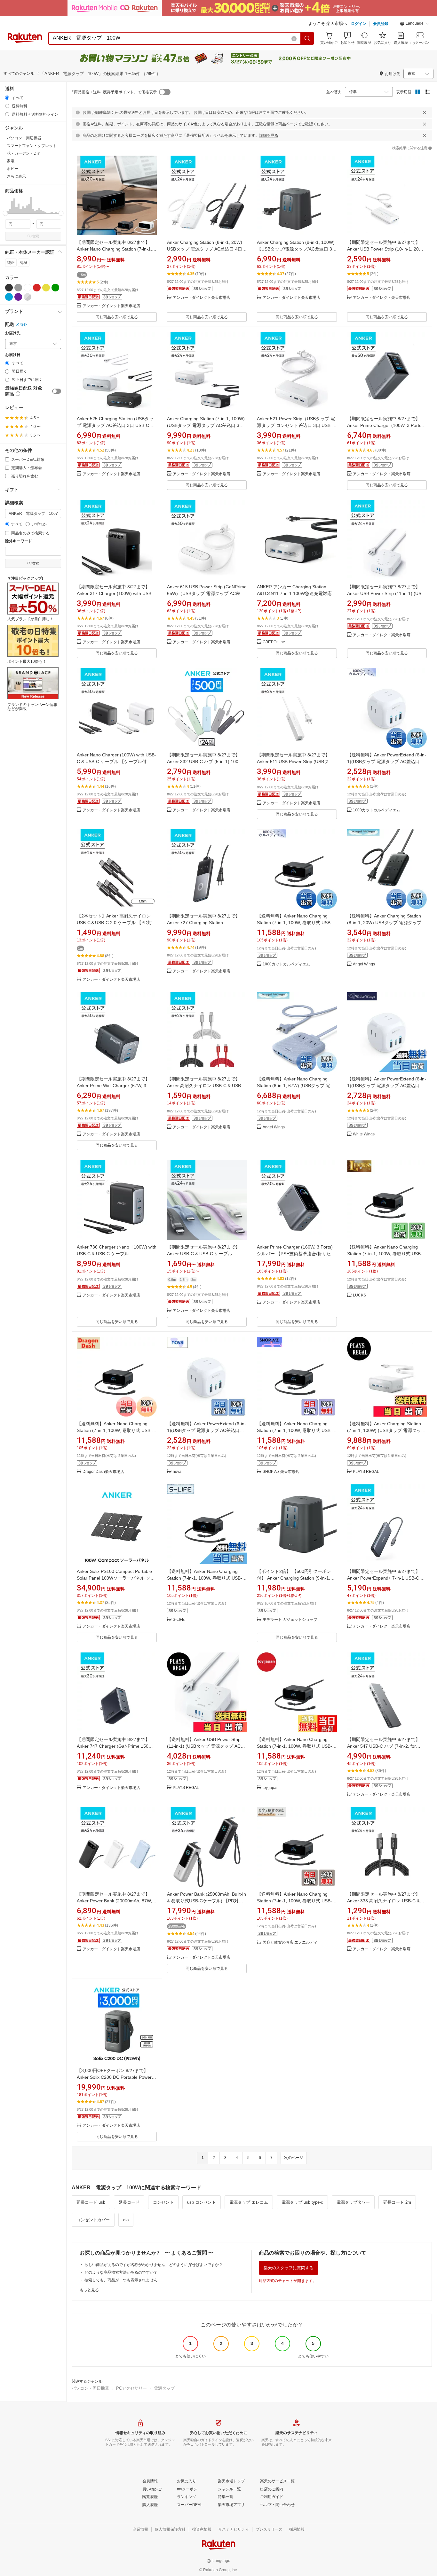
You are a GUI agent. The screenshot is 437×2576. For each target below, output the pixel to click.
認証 (24, 263)
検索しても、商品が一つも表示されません (121, 2280)
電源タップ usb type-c (302, 2202)
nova (177, 1472)
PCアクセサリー (131, 2388)
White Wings (364, 1134)
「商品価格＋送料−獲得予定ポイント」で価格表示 (113, 92)
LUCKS (359, 1295)
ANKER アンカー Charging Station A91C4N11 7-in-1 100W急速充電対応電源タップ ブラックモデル (297, 593)
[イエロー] (46, 288)
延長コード (129, 2202)
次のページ (294, 2158)
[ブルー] (9, 297)
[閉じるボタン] (425, 112)
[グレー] (18, 288)
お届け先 (13, 333)
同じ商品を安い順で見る (117, 317)
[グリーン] (55, 288)
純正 (11, 263)
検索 (35, 236)
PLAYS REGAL (366, 1472)
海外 (23, 325)
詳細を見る (269, 135)
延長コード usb (91, 2202)
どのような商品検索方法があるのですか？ (121, 2272)
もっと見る (89, 2290)
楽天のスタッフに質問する (289, 2268)
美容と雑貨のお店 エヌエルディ (290, 1942)
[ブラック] (9, 288)
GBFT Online (274, 642)
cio (126, 2220)
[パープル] (18, 297)
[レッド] (37, 288)
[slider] (5, 213)
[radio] (7, 98)
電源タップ (164, 2388)
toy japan (271, 1788)
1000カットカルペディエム (377, 810)
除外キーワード (19, 541)
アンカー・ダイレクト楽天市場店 (111, 306)
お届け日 (13, 355)
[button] (415, 24)
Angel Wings (364, 964)
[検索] (307, 38)
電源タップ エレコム (249, 2202)
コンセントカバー (93, 2220)
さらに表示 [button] (16, 176)
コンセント (163, 2202)
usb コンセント (202, 2202)
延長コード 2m (397, 2202)
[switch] (57, 391)
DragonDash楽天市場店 (103, 1472)
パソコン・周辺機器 (90, 2388)
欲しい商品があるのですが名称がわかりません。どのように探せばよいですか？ (154, 2265)
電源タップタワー (353, 2202)
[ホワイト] (28, 288)
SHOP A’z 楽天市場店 (281, 1472)
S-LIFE (179, 1620)
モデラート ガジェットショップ (290, 1620)
